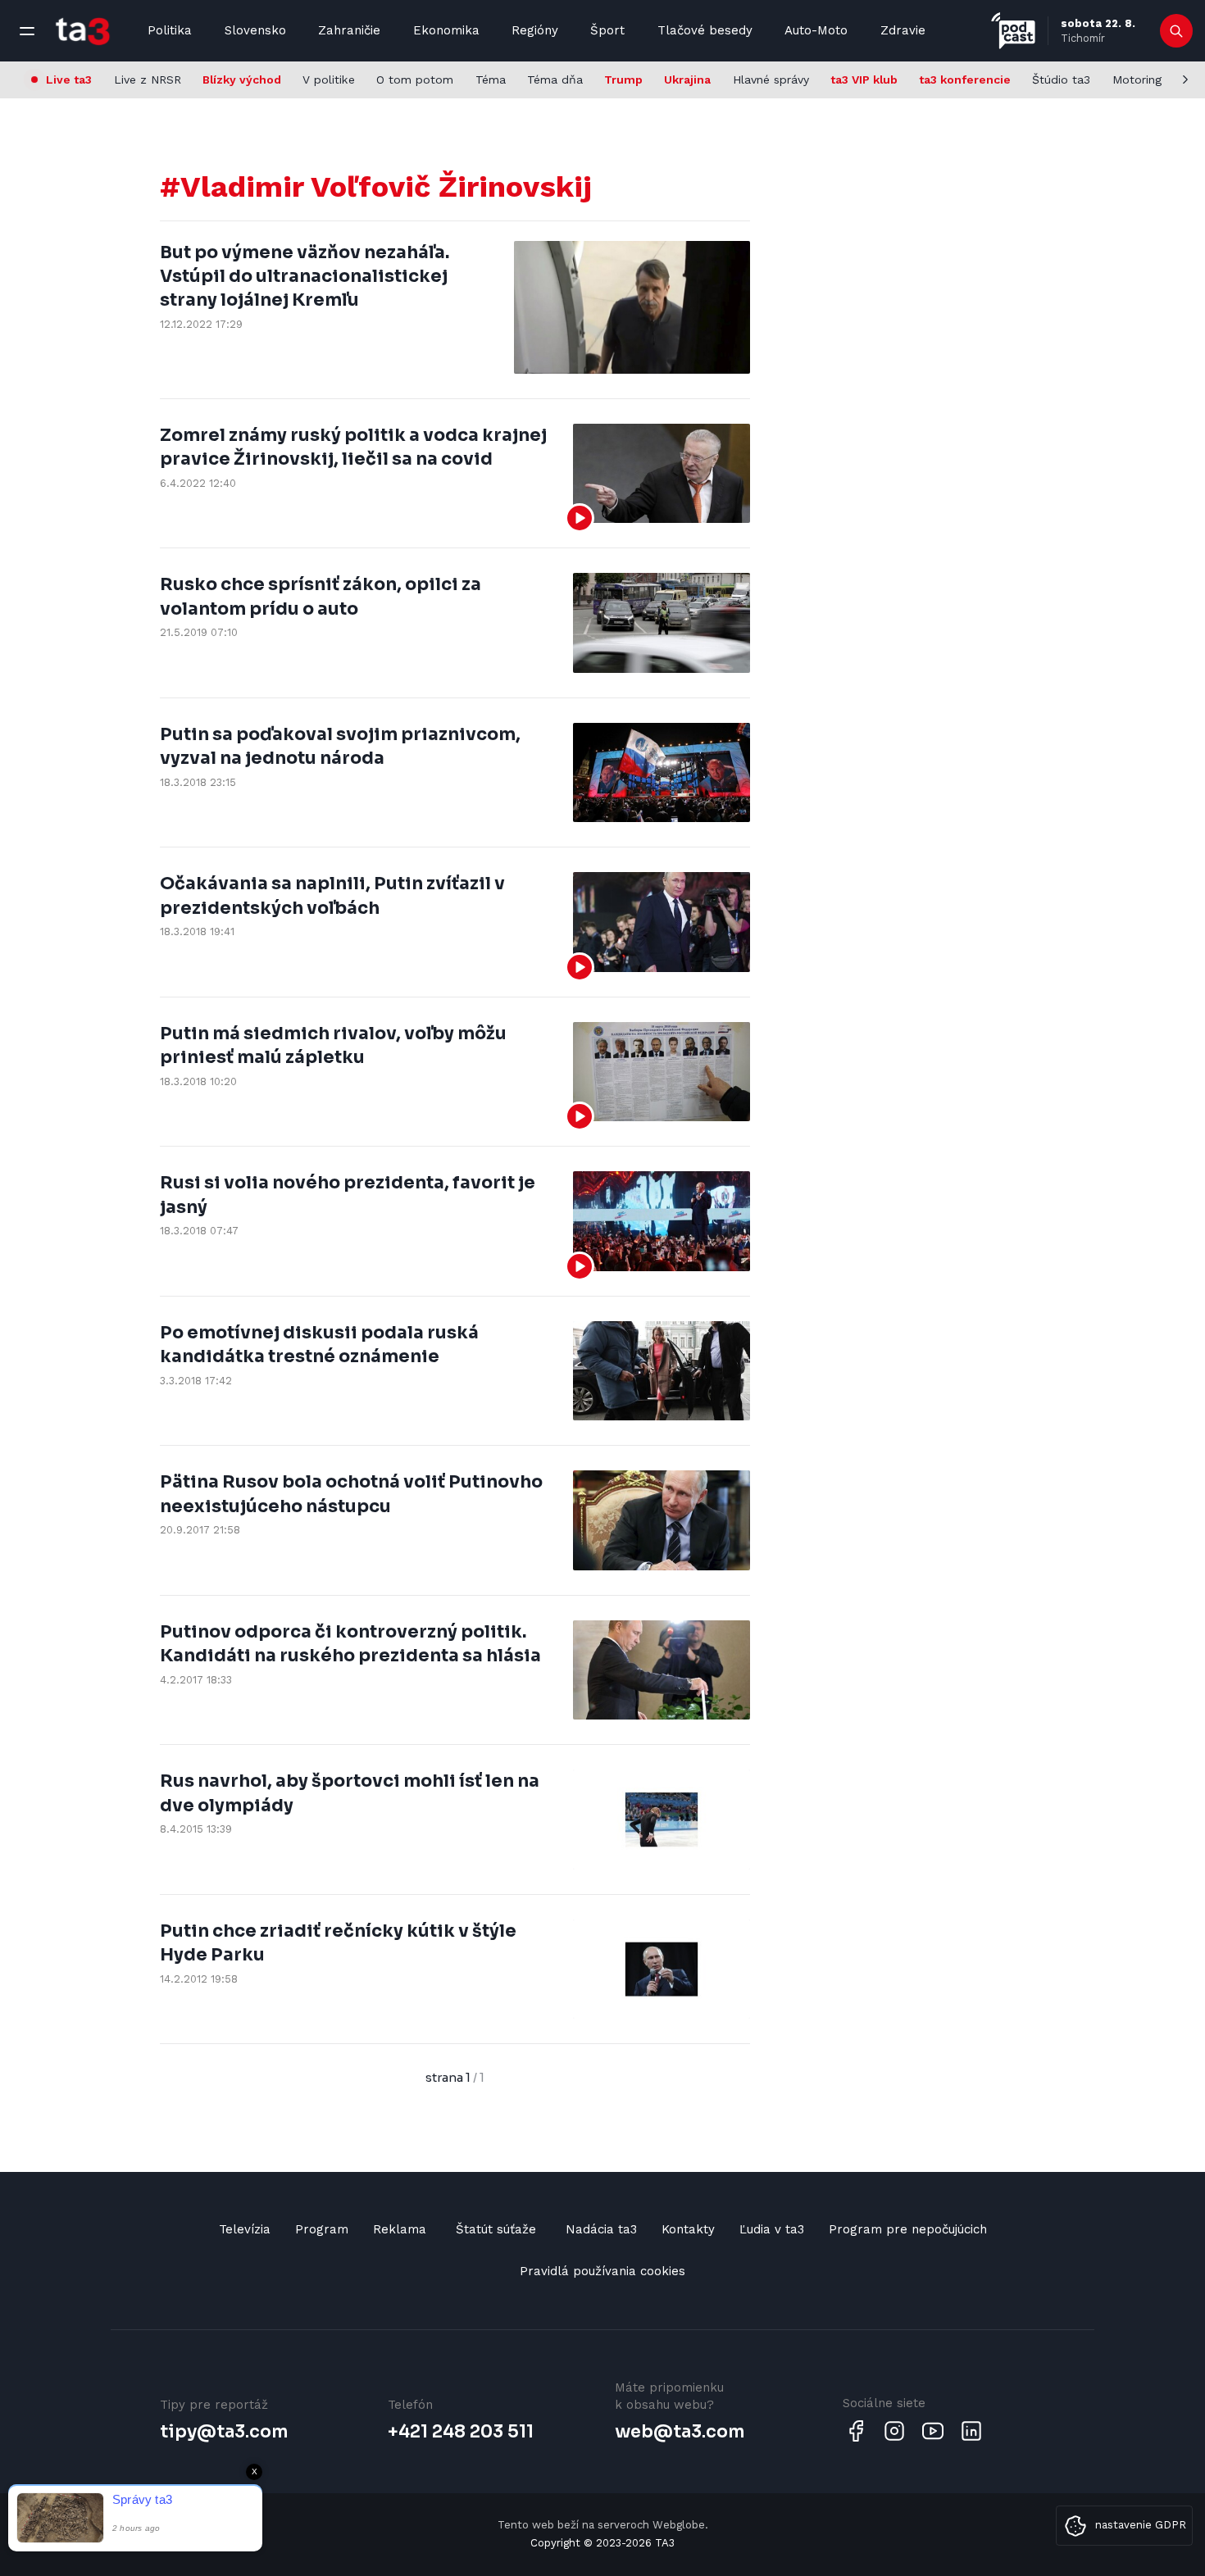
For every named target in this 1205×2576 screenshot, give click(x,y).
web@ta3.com (680, 2432)
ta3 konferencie (965, 80)
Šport (607, 30)
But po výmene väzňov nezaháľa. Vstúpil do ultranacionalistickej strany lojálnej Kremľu (305, 277)
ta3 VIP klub (864, 80)
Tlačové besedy (705, 30)
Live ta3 (69, 80)
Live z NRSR (148, 80)
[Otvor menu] (27, 31)
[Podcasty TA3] (1013, 31)
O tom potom (415, 80)
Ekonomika (446, 30)
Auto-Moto (816, 30)
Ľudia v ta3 (772, 2229)
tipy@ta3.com (224, 2432)
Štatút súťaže (496, 2229)
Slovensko (255, 30)
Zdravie (903, 30)
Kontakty (688, 2229)
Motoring (1137, 80)
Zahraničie (349, 30)
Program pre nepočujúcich (908, 2229)
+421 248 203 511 (461, 2432)
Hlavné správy (771, 80)
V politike (329, 80)
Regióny (535, 30)
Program (322, 2229)
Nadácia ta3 (601, 2229)
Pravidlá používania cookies (602, 2271)
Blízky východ (242, 80)
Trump (623, 80)
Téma (491, 80)
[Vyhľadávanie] (1177, 31)
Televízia (245, 2229)
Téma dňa (555, 80)
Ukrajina (687, 80)
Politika (170, 30)
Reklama (400, 2229)
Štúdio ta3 (1061, 80)
